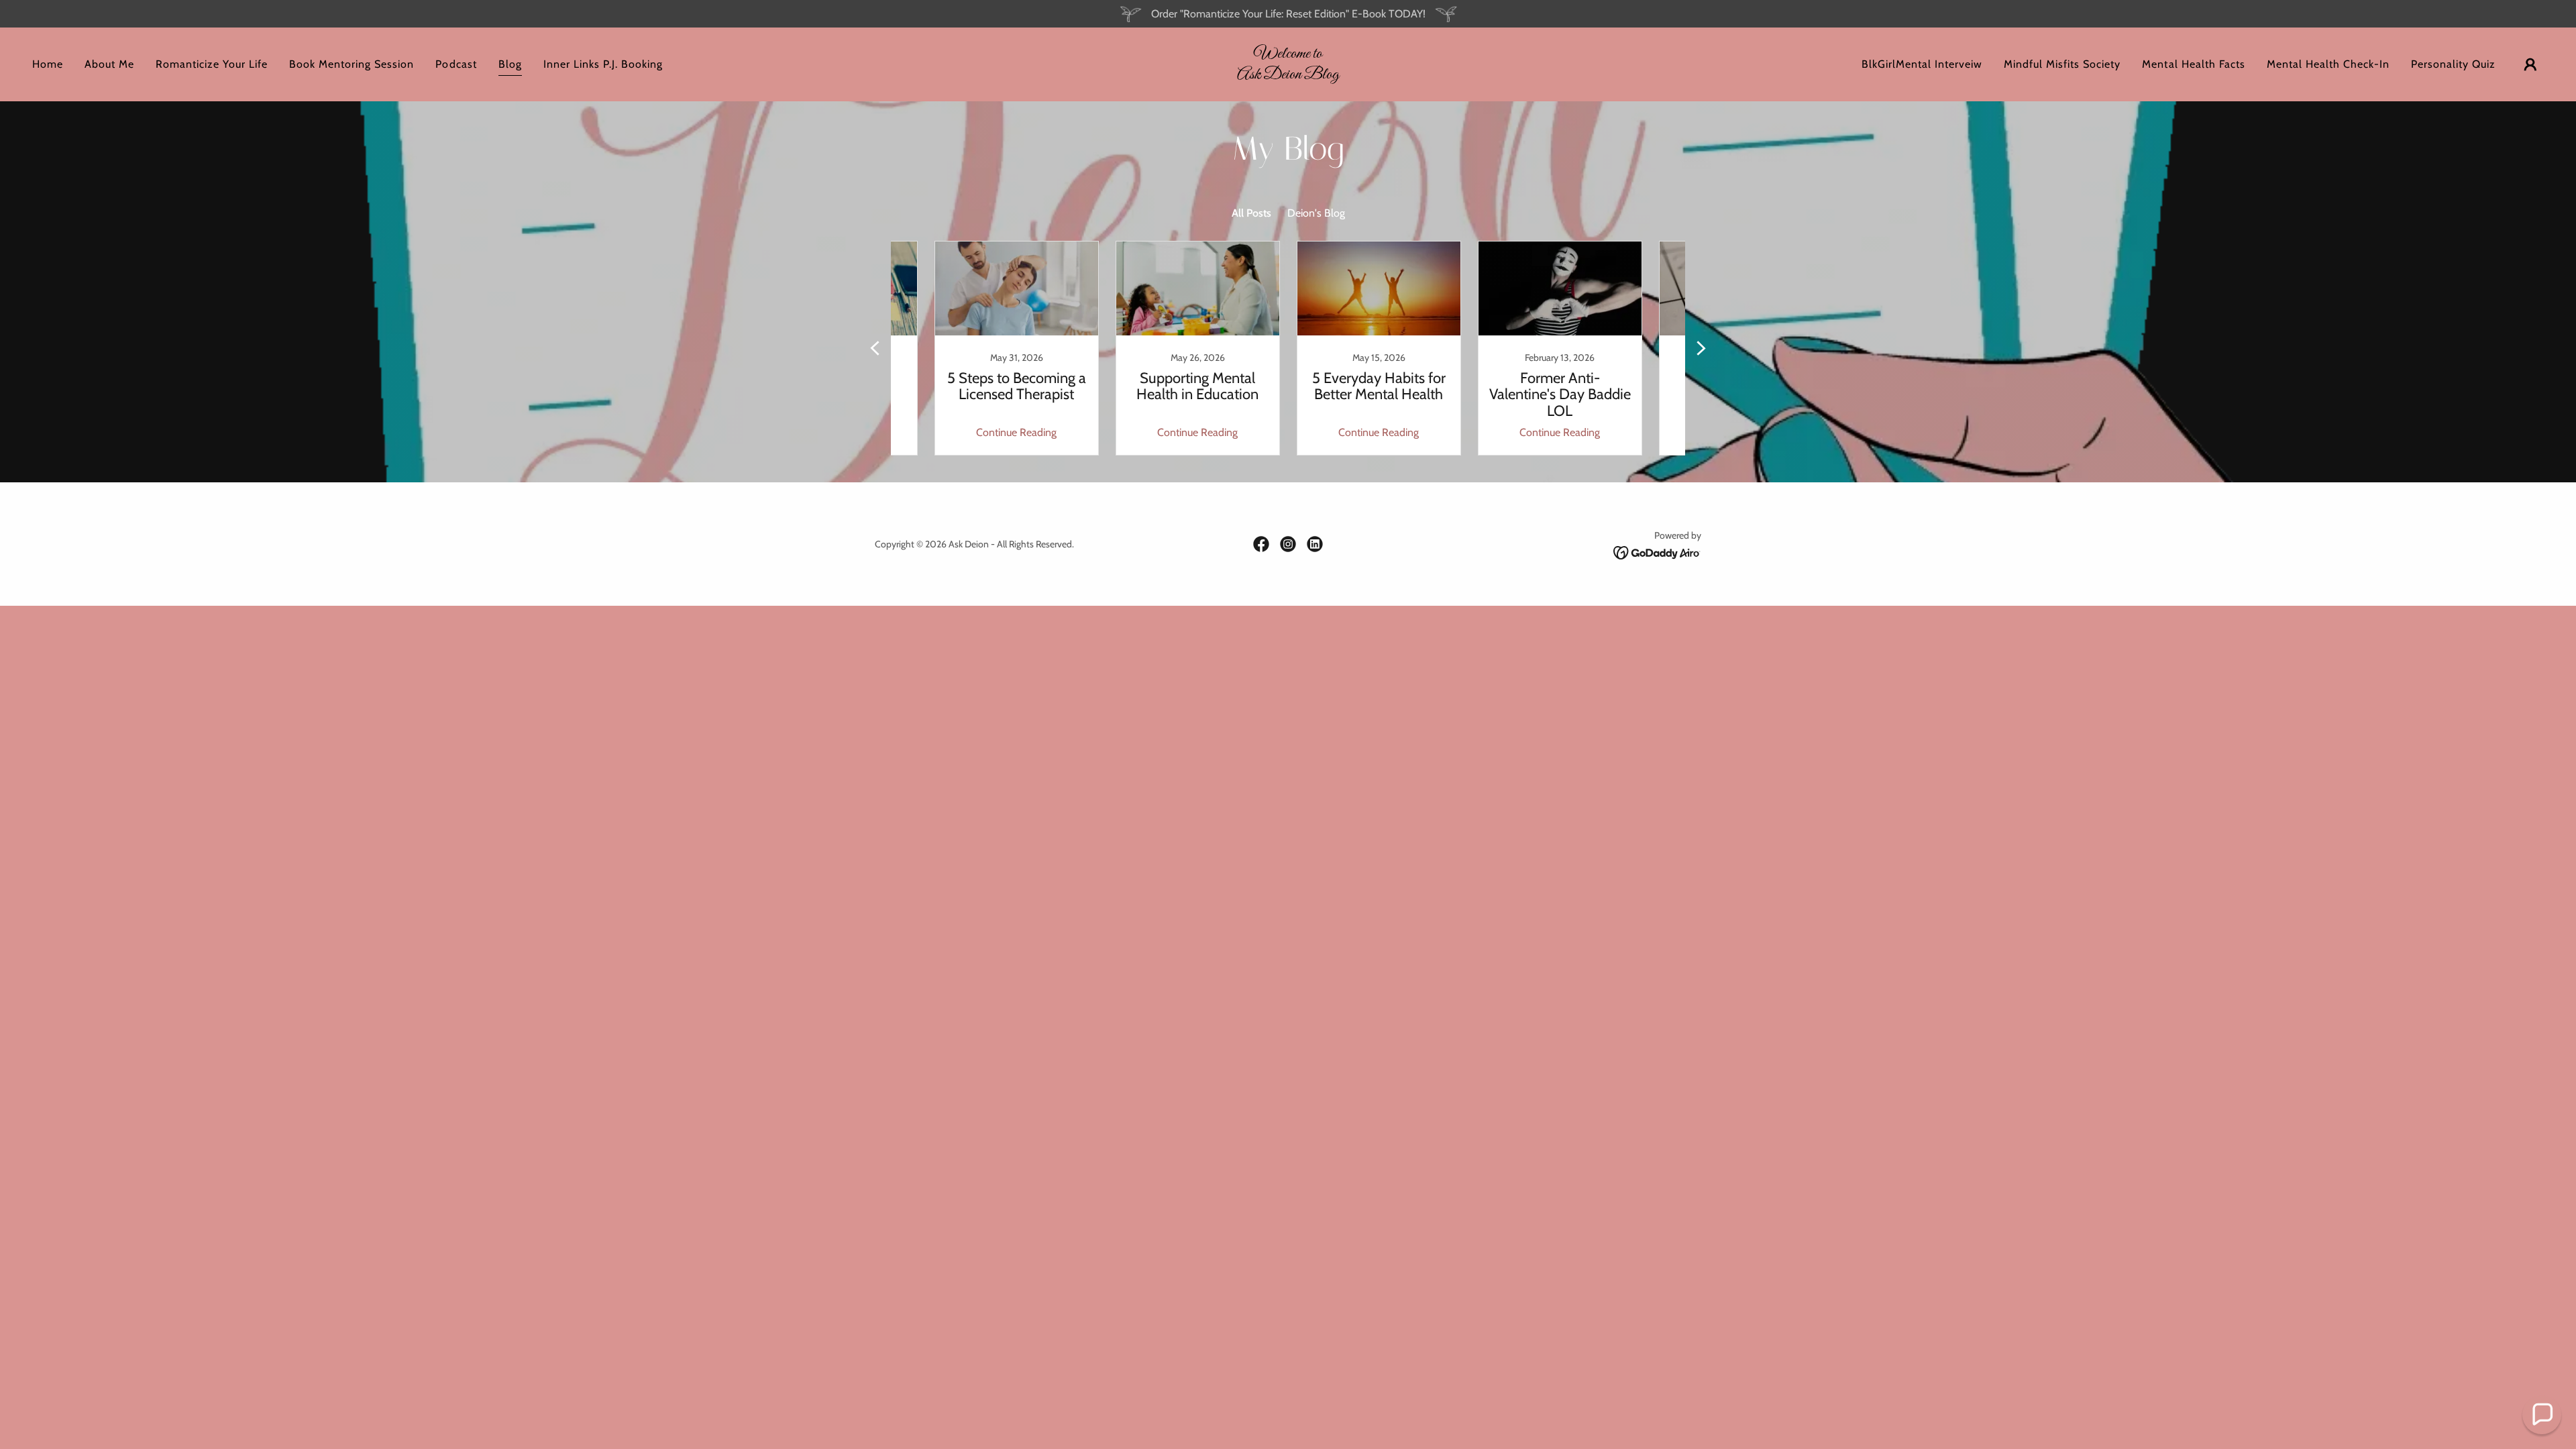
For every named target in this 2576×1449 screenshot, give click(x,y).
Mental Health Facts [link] (2193, 64)
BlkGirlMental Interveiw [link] (1922, 64)
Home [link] (48, 64)
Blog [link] (510, 64)
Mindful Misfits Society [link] (2062, 64)
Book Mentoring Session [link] (352, 64)
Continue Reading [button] (1016, 432)
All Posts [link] (1251, 213)
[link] (1288, 75)
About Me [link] (109, 64)
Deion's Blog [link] (1316, 213)
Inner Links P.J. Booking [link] (603, 64)
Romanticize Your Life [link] (212, 64)
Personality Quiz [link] (2453, 64)
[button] (2530, 64)
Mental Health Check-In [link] (2328, 64)
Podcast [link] (456, 64)
